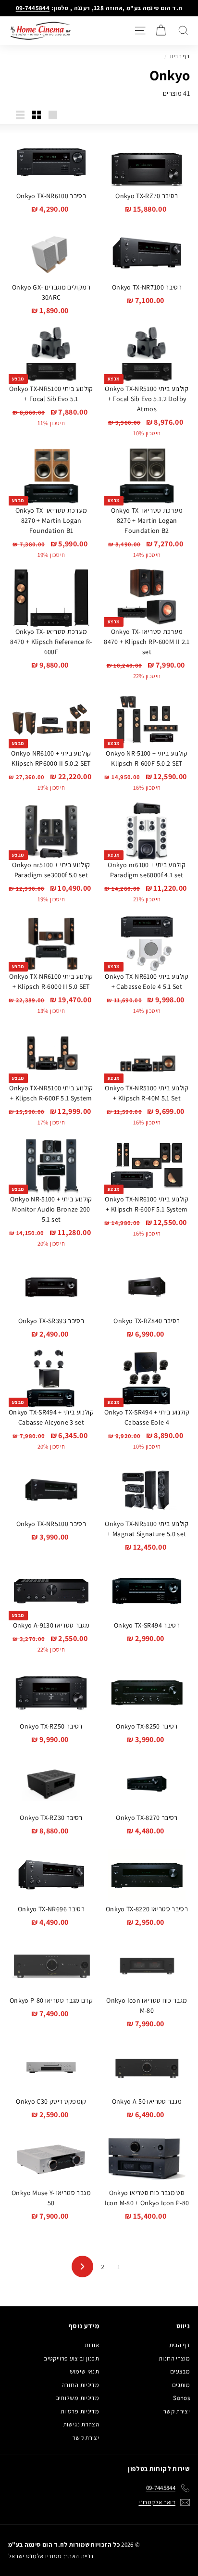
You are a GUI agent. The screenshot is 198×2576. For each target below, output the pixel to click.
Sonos (181, 2398)
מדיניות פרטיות (80, 2411)
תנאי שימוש (85, 2371)
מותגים (181, 2385)
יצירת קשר (177, 2411)
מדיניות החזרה (80, 2385)
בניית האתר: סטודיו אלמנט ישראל (51, 2556)
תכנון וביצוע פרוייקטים (71, 2358)
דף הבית (180, 56)
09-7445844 (33, 8)
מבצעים (180, 2371)
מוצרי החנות (174, 2358)
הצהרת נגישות (81, 2424)
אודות (92, 2345)
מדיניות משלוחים (77, 2398)
